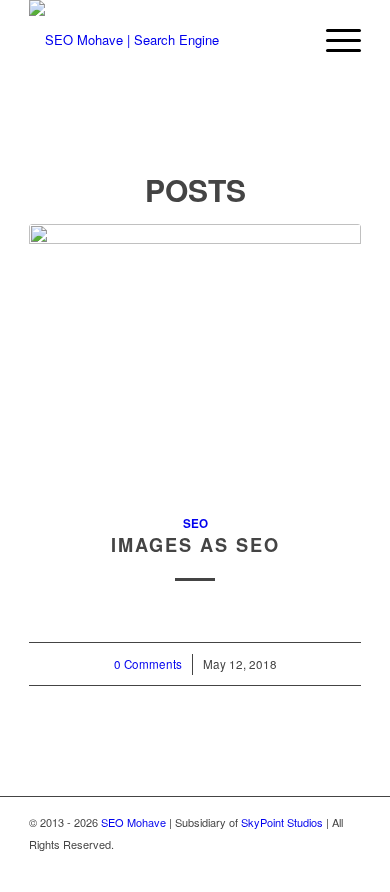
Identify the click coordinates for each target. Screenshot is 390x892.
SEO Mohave (133, 822)
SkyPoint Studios (282, 822)
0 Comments (148, 664)
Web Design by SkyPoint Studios (281, 865)
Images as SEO (195, 545)
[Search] (286, 40)
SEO (195, 523)
